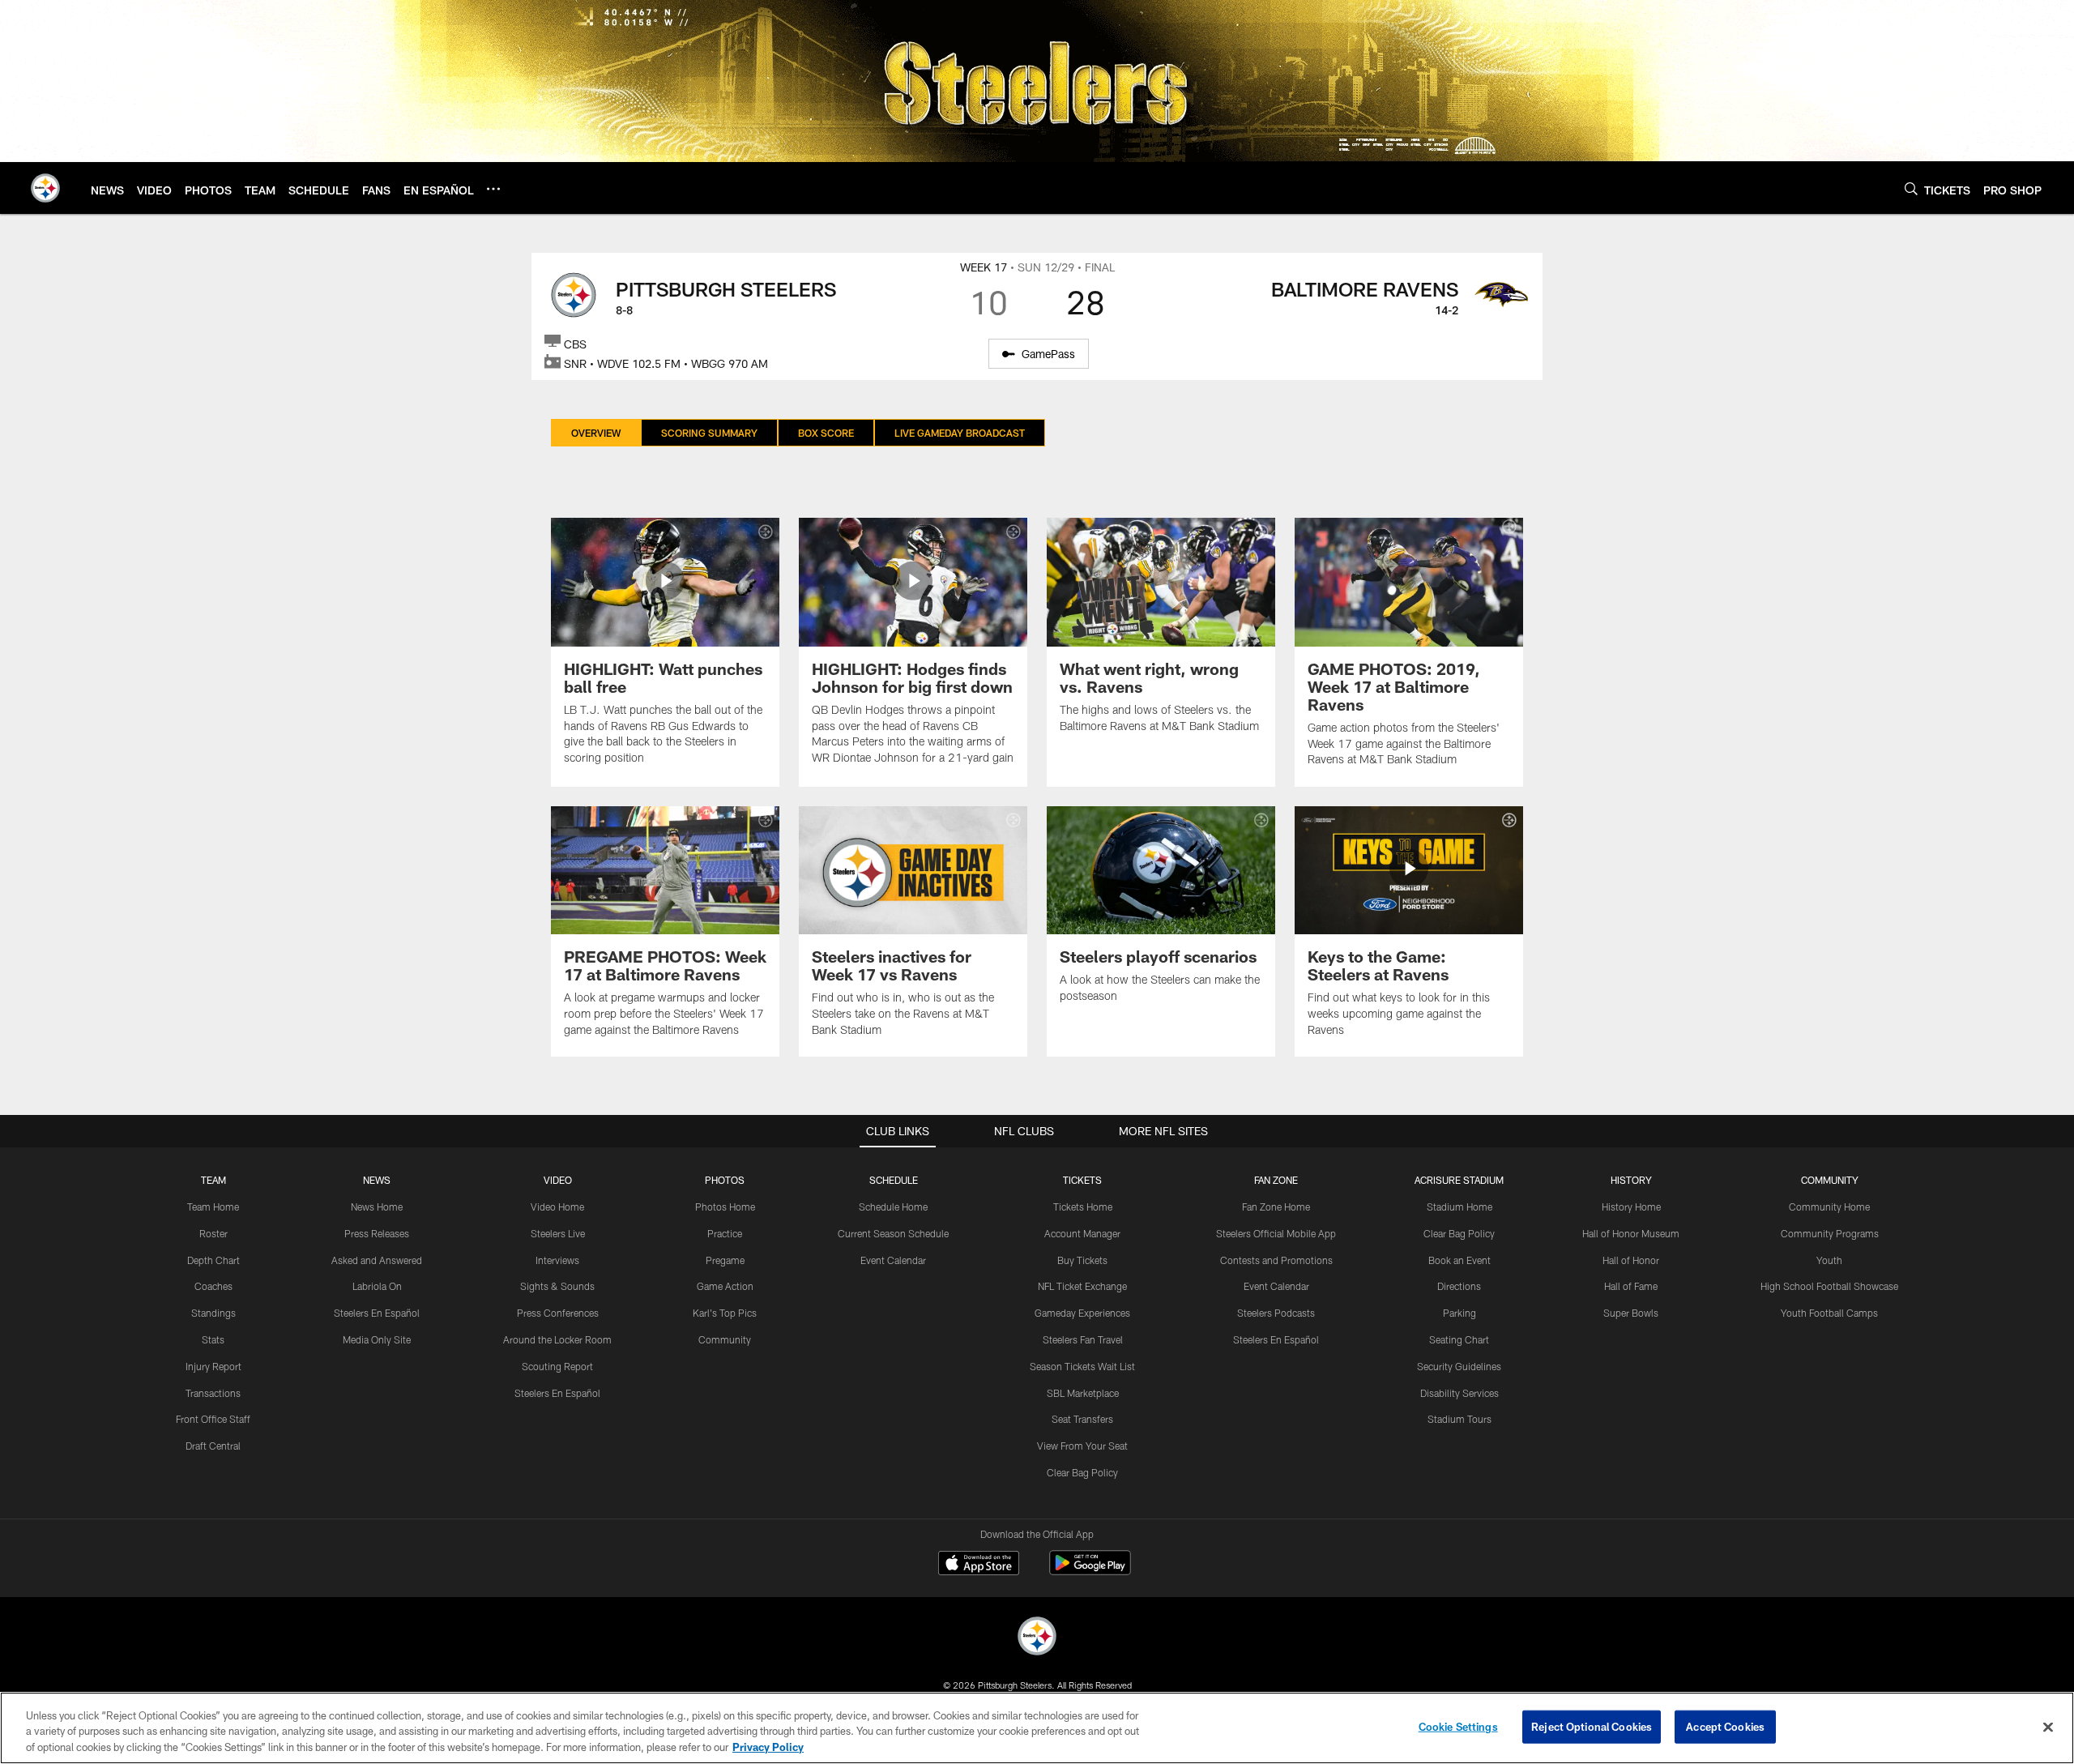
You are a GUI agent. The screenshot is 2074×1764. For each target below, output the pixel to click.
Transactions (213, 1393)
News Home (377, 1207)
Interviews (557, 1260)
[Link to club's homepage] (45, 188)
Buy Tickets (1082, 1260)
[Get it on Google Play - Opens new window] (1090, 1571)
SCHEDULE (894, 1180)
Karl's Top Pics (725, 1313)
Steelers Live (558, 1233)
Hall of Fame (1631, 1286)
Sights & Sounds (557, 1286)
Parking (1459, 1313)
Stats (213, 1339)
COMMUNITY (1830, 1180)
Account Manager (1082, 1233)
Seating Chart (1459, 1339)
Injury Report (213, 1366)
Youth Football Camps (1829, 1313)
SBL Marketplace (1083, 1393)
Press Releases (377, 1233)
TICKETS (1082, 1180)
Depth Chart (213, 1260)
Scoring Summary (709, 433)
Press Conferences (558, 1313)
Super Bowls (1631, 1313)
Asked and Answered (377, 1260)
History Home (1631, 1207)
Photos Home (725, 1207)
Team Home (213, 1207)
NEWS (377, 1180)
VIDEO (558, 1180)
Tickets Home (1083, 1207)
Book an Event (1459, 1260)
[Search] (1911, 188)
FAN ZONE (1276, 1180)
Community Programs (1830, 1233)
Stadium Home (1459, 1207)
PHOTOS (725, 1180)
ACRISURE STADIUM (1459, 1180)
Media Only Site (377, 1339)
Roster (213, 1233)
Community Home (1829, 1207)
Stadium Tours (1459, 1419)
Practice (725, 1233)
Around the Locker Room (557, 1339)
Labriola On (377, 1286)
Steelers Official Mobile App (1276, 1233)
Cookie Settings (1458, 1726)
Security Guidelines (1459, 1366)
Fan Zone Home (1276, 1207)
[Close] (2048, 1727)
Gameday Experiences (1082, 1313)
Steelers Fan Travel (1083, 1339)
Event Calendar (893, 1260)
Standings (213, 1313)
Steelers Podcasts (1276, 1313)
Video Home (557, 1207)
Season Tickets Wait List (1082, 1366)
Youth (1829, 1260)
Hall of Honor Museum (1631, 1233)
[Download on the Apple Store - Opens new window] (979, 1565)
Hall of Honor (1631, 1260)
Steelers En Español (377, 1313)
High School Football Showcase (1829, 1286)
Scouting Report (557, 1366)
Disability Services (1459, 1393)
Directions (1459, 1286)
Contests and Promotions (1276, 1260)
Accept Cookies (1725, 1726)
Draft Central (213, 1446)
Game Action (725, 1286)
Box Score (826, 433)
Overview (596, 433)
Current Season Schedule (893, 1233)
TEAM (213, 1180)
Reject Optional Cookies (1592, 1726)
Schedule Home (893, 1207)
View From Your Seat (1082, 1446)
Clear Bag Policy (1082, 1472)
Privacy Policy (768, 1747)
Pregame (725, 1260)
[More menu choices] (493, 189)
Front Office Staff (213, 1419)
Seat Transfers (1082, 1419)
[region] (1037, 1728)
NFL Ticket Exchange (1082, 1286)
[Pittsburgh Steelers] (1037, 1638)
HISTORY (1631, 1180)
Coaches (213, 1286)
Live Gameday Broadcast (960, 433)
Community (725, 1339)
